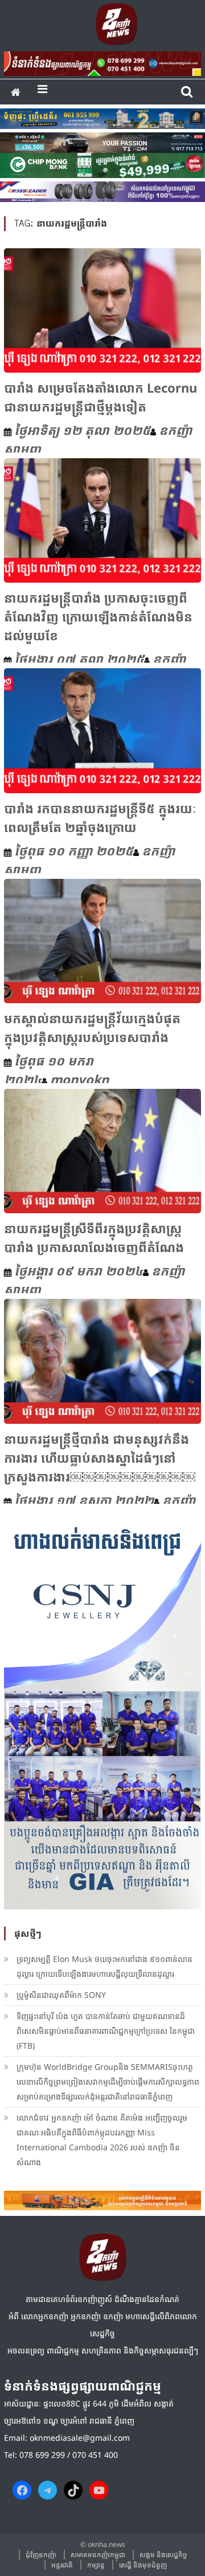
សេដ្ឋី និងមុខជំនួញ (143, 2565)
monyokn (79, 1079)
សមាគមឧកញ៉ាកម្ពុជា (98, 2555)
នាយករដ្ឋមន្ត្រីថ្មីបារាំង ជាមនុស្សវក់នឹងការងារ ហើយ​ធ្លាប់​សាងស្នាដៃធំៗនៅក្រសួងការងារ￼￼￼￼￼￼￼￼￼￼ (100, 1457)
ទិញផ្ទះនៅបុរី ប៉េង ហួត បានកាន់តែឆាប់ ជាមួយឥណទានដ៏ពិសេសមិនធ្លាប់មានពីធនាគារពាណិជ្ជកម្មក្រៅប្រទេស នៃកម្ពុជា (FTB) (106, 2031)
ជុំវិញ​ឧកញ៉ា (41, 2555)
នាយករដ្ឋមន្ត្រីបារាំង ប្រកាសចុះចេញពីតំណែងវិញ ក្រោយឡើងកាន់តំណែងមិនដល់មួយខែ (98, 616)
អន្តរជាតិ (62, 2565)
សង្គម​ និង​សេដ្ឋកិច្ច (163, 2555)
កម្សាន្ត (96, 2565)
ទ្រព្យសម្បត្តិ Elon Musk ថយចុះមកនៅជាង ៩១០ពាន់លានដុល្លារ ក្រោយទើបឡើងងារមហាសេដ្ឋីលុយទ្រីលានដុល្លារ (104, 1966)
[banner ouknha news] (102, 62)
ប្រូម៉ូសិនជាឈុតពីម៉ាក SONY (62, 1995)
